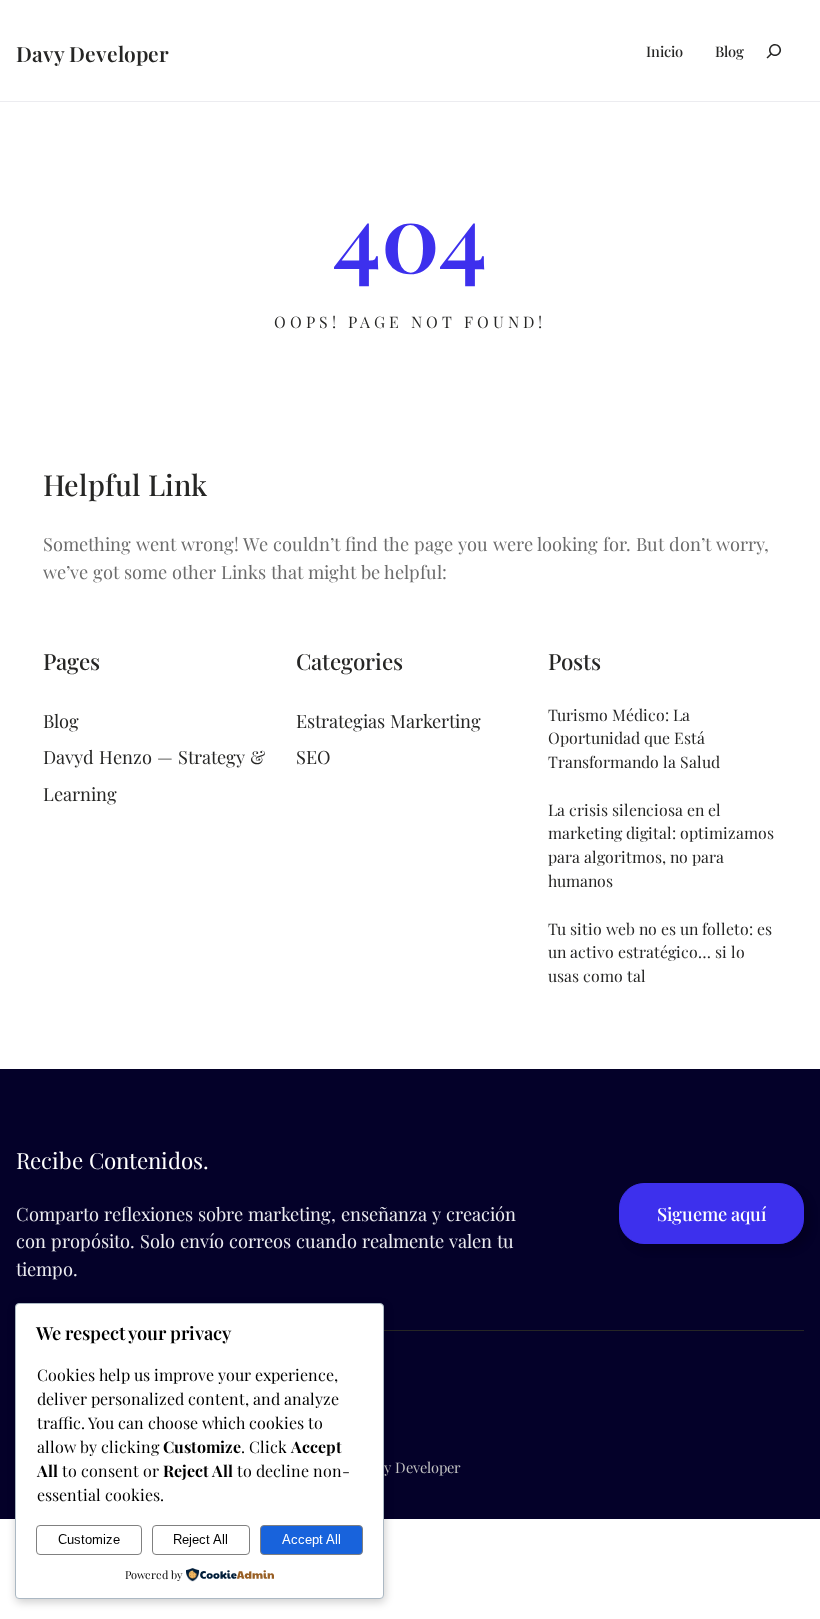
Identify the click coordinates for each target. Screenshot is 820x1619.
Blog (61, 720)
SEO (313, 756)
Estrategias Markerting (388, 720)
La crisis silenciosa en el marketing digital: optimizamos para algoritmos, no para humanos (661, 845)
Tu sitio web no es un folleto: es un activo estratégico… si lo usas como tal (660, 952)
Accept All (311, 1539)
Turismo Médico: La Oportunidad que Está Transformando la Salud (634, 738)
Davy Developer (92, 53)
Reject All (200, 1539)
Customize (89, 1539)
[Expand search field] (774, 50)
